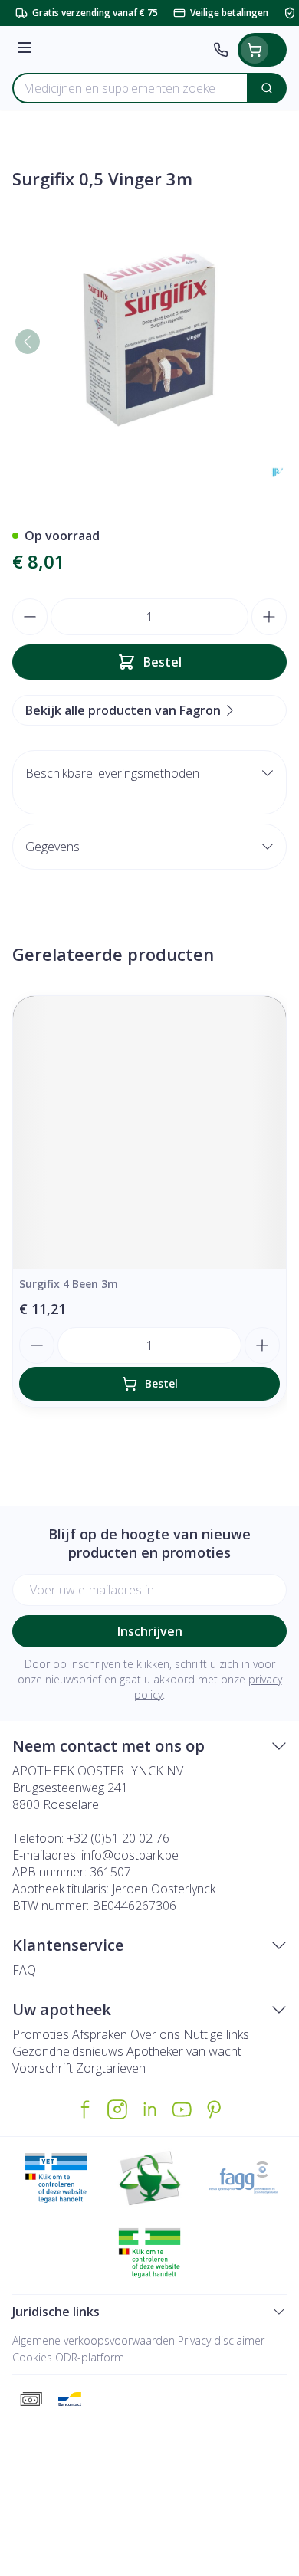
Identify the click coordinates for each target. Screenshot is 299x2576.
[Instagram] (117, 2109)
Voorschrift (43, 2068)
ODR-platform (90, 2357)
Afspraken (100, 2034)
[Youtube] (182, 2109)
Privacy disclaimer (221, 2340)
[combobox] (130, 88)
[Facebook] (85, 2109)
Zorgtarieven (111, 2068)
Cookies (32, 2357)
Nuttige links (216, 2034)
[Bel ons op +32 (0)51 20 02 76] (221, 50)
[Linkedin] (149, 2109)
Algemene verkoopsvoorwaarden (94, 2340)
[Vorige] (28, 342)
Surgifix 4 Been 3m (69, 1284)
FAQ (24, 1970)
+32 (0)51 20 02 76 (118, 1838)
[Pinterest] (214, 2109)
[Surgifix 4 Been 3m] (149, 1132)
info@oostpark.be (130, 1855)
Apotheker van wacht (184, 2051)
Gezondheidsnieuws (68, 2051)
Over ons (155, 2034)
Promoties (41, 2034)
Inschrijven (150, 1631)
